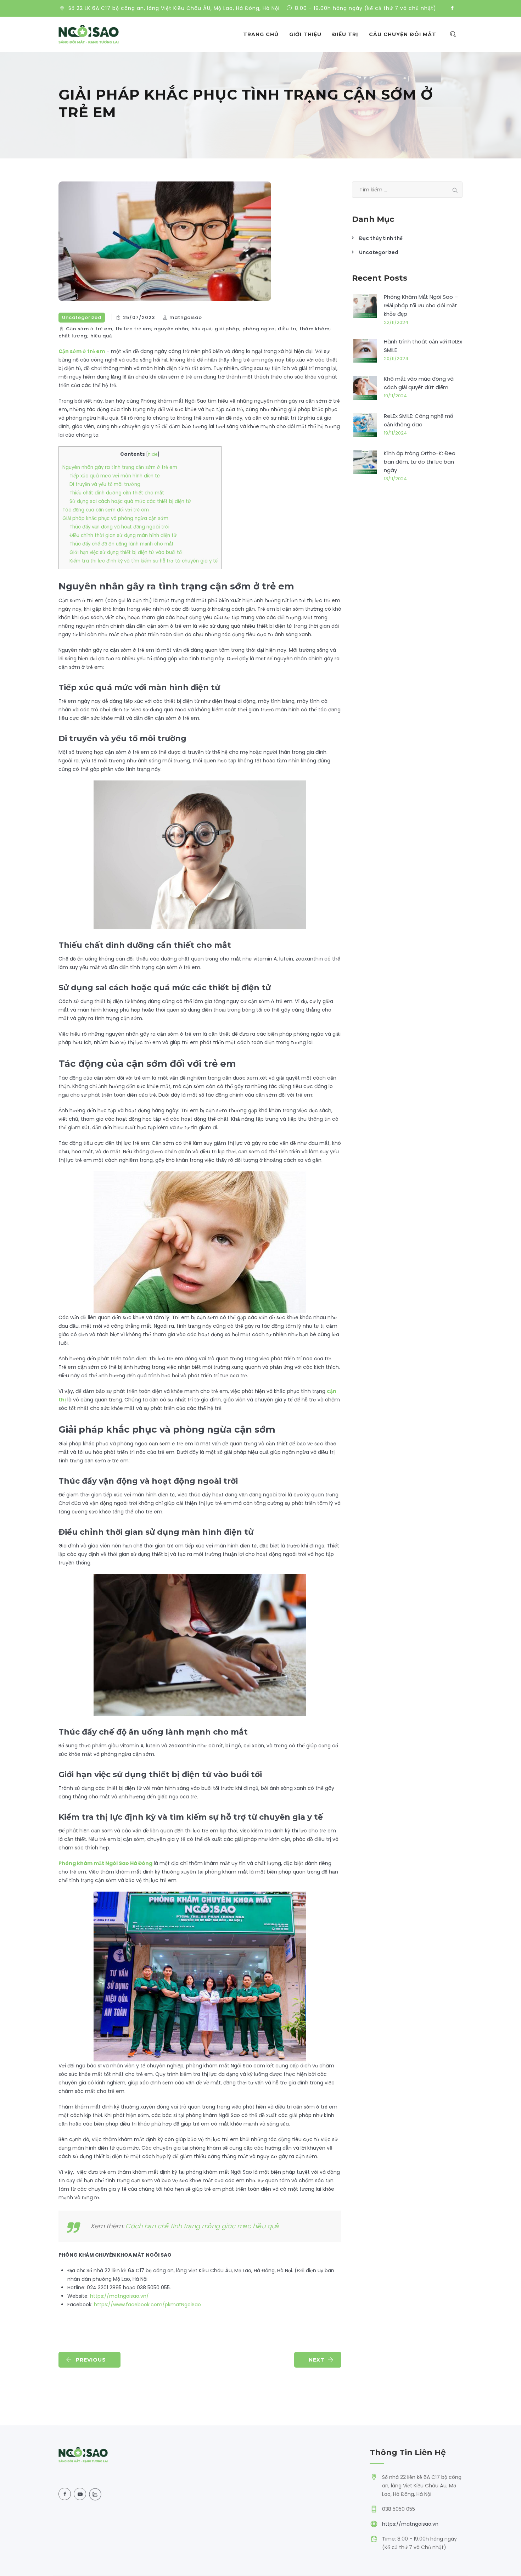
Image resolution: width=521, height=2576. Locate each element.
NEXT (317, 2360)
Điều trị (345, 34)
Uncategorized (82, 317)
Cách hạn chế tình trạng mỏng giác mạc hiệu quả (202, 2226)
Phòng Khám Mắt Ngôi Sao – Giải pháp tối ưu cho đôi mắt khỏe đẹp (421, 305)
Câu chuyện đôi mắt (403, 34)
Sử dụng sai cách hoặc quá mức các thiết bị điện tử (130, 501)
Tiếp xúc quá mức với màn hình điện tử (115, 476)
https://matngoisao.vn (410, 2524)
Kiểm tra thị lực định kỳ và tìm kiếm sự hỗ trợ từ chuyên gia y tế (144, 561)
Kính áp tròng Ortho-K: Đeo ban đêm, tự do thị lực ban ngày (420, 462)
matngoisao (186, 317)
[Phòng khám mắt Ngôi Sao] (89, 34)
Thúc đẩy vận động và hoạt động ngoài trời (119, 527)
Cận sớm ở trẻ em (82, 351)
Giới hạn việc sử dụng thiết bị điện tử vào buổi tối (126, 552)
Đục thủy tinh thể (381, 238)
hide (153, 454)
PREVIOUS (91, 2360)
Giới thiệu (305, 34)
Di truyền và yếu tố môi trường (105, 484)
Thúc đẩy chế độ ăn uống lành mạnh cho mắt (122, 544)
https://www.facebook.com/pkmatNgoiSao (147, 2305)
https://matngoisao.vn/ (119, 2296)
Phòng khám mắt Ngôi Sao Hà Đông (105, 1863)
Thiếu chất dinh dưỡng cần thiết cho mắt (117, 493)
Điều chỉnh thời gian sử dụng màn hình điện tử (123, 535)
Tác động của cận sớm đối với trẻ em (106, 510)
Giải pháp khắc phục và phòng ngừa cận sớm (115, 518)
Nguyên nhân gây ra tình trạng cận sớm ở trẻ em (120, 467)
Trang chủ (261, 34)
